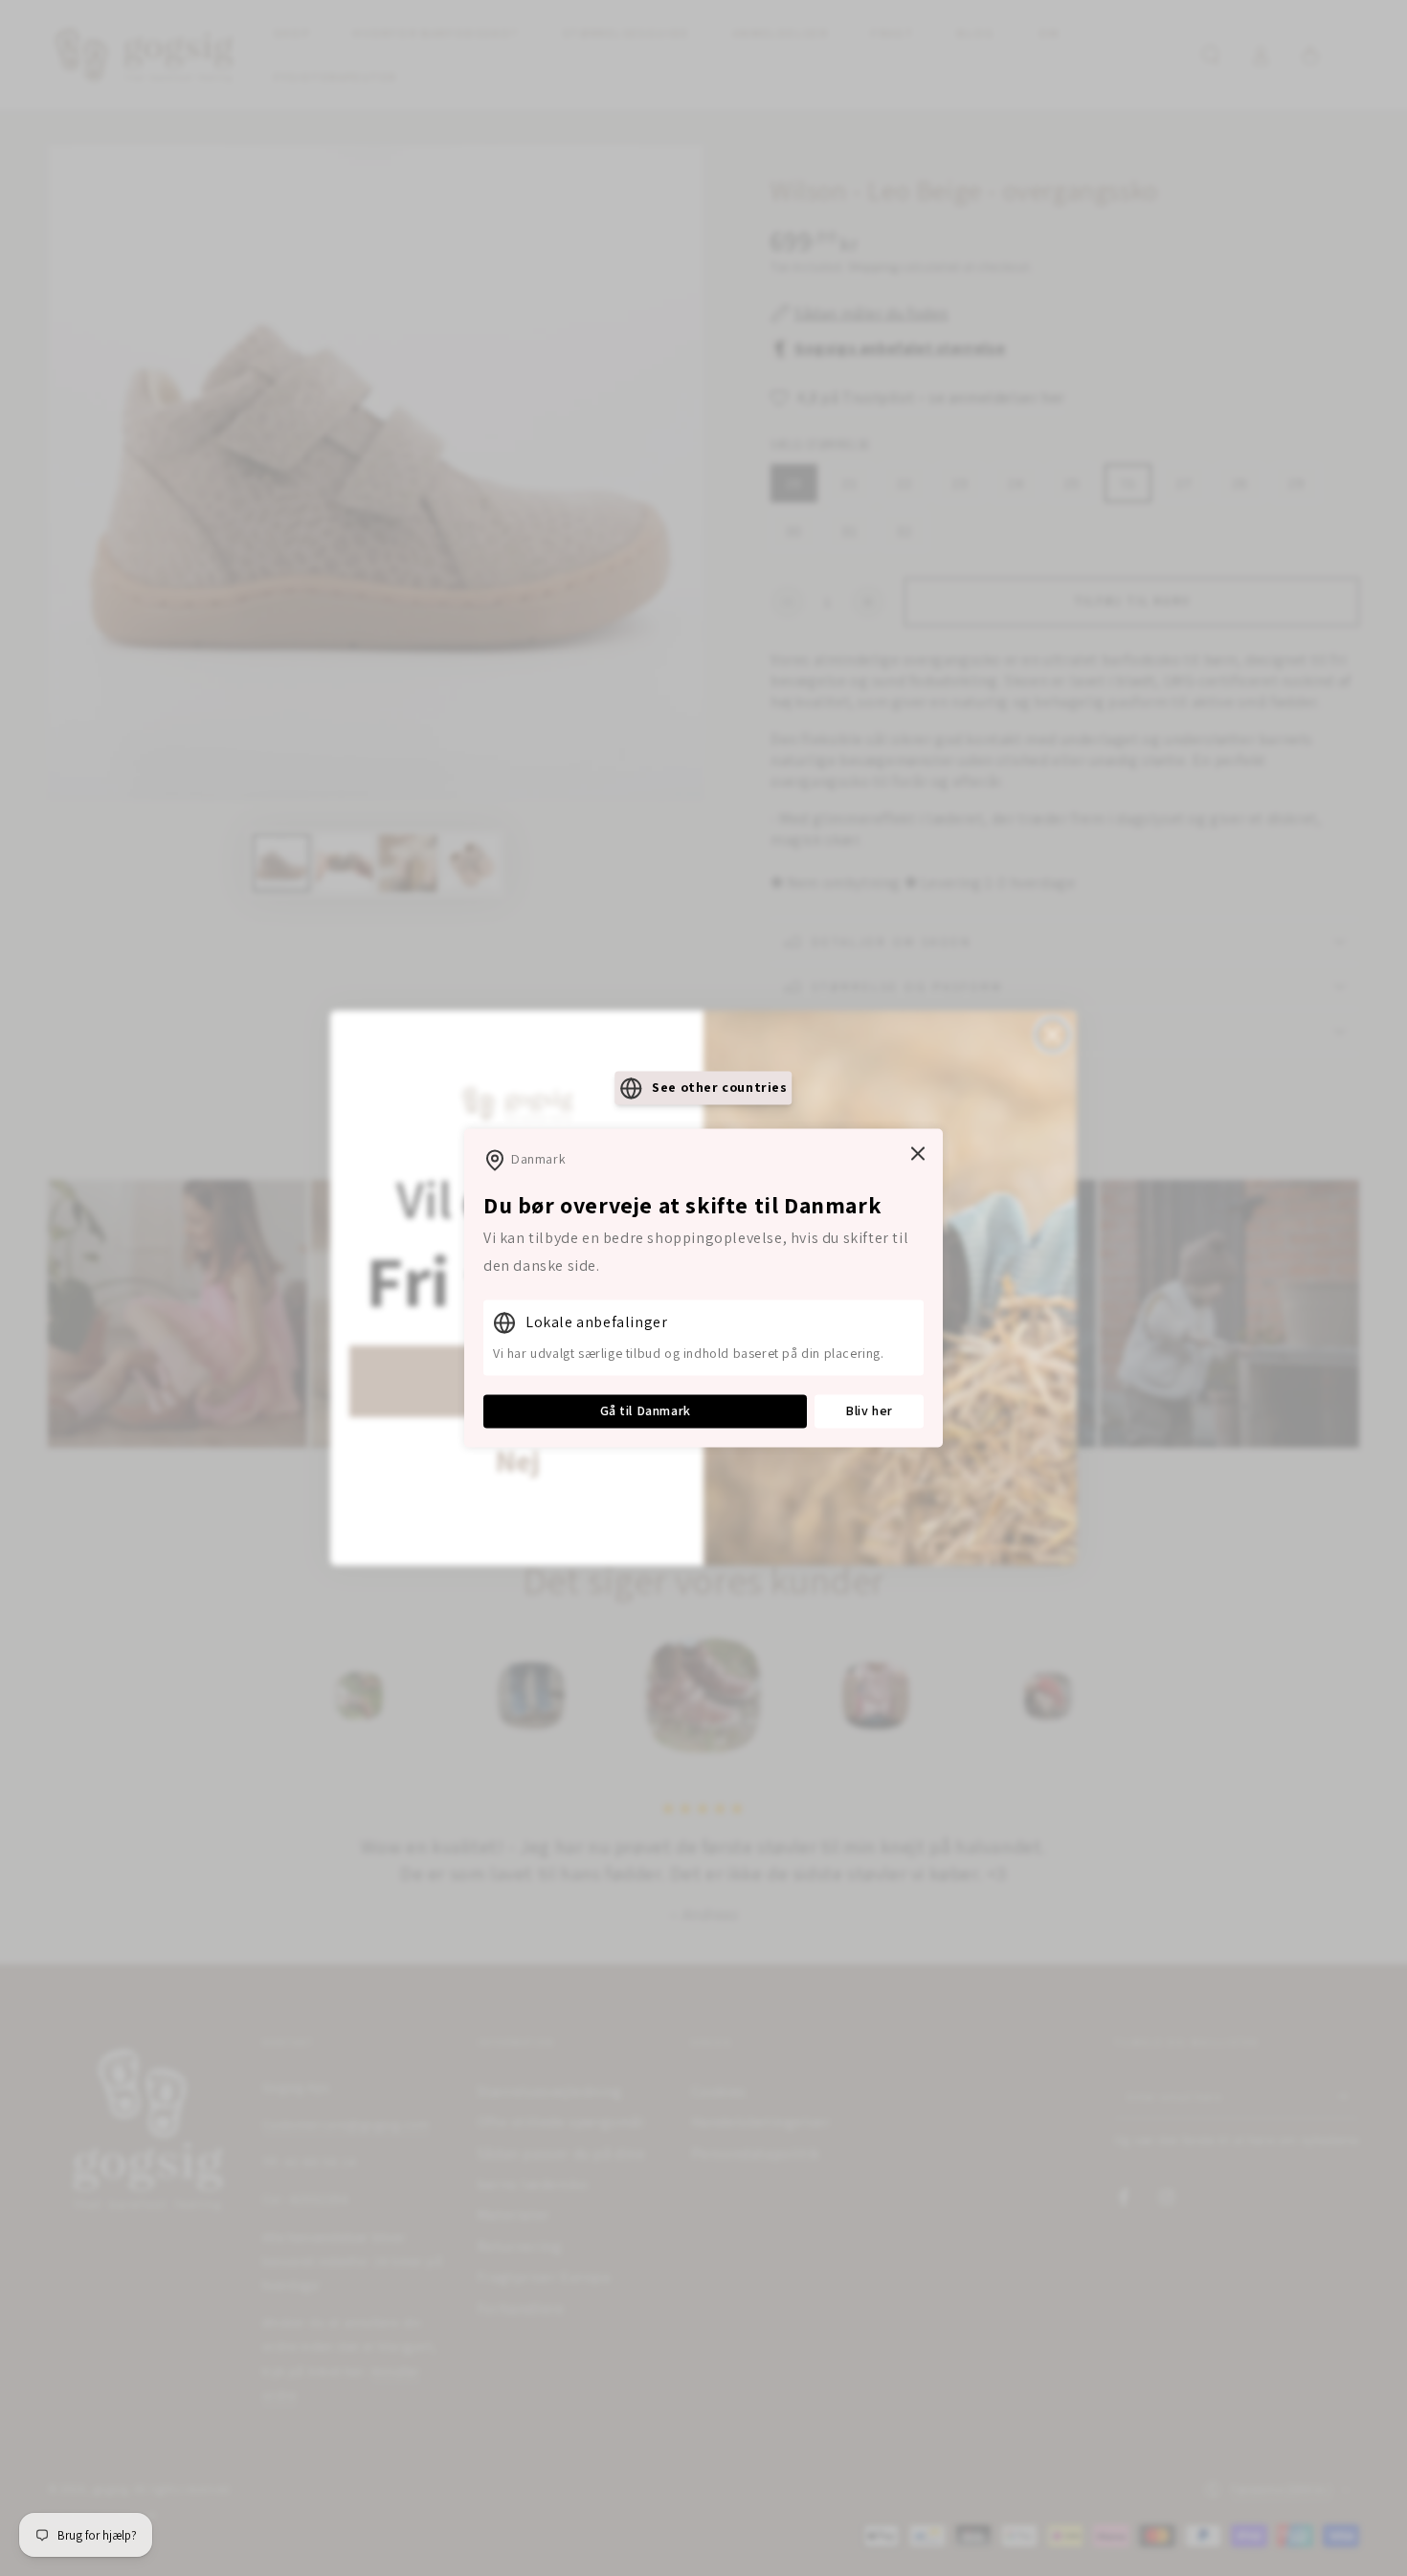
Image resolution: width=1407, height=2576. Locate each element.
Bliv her (869, 1410)
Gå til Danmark (646, 1410)
